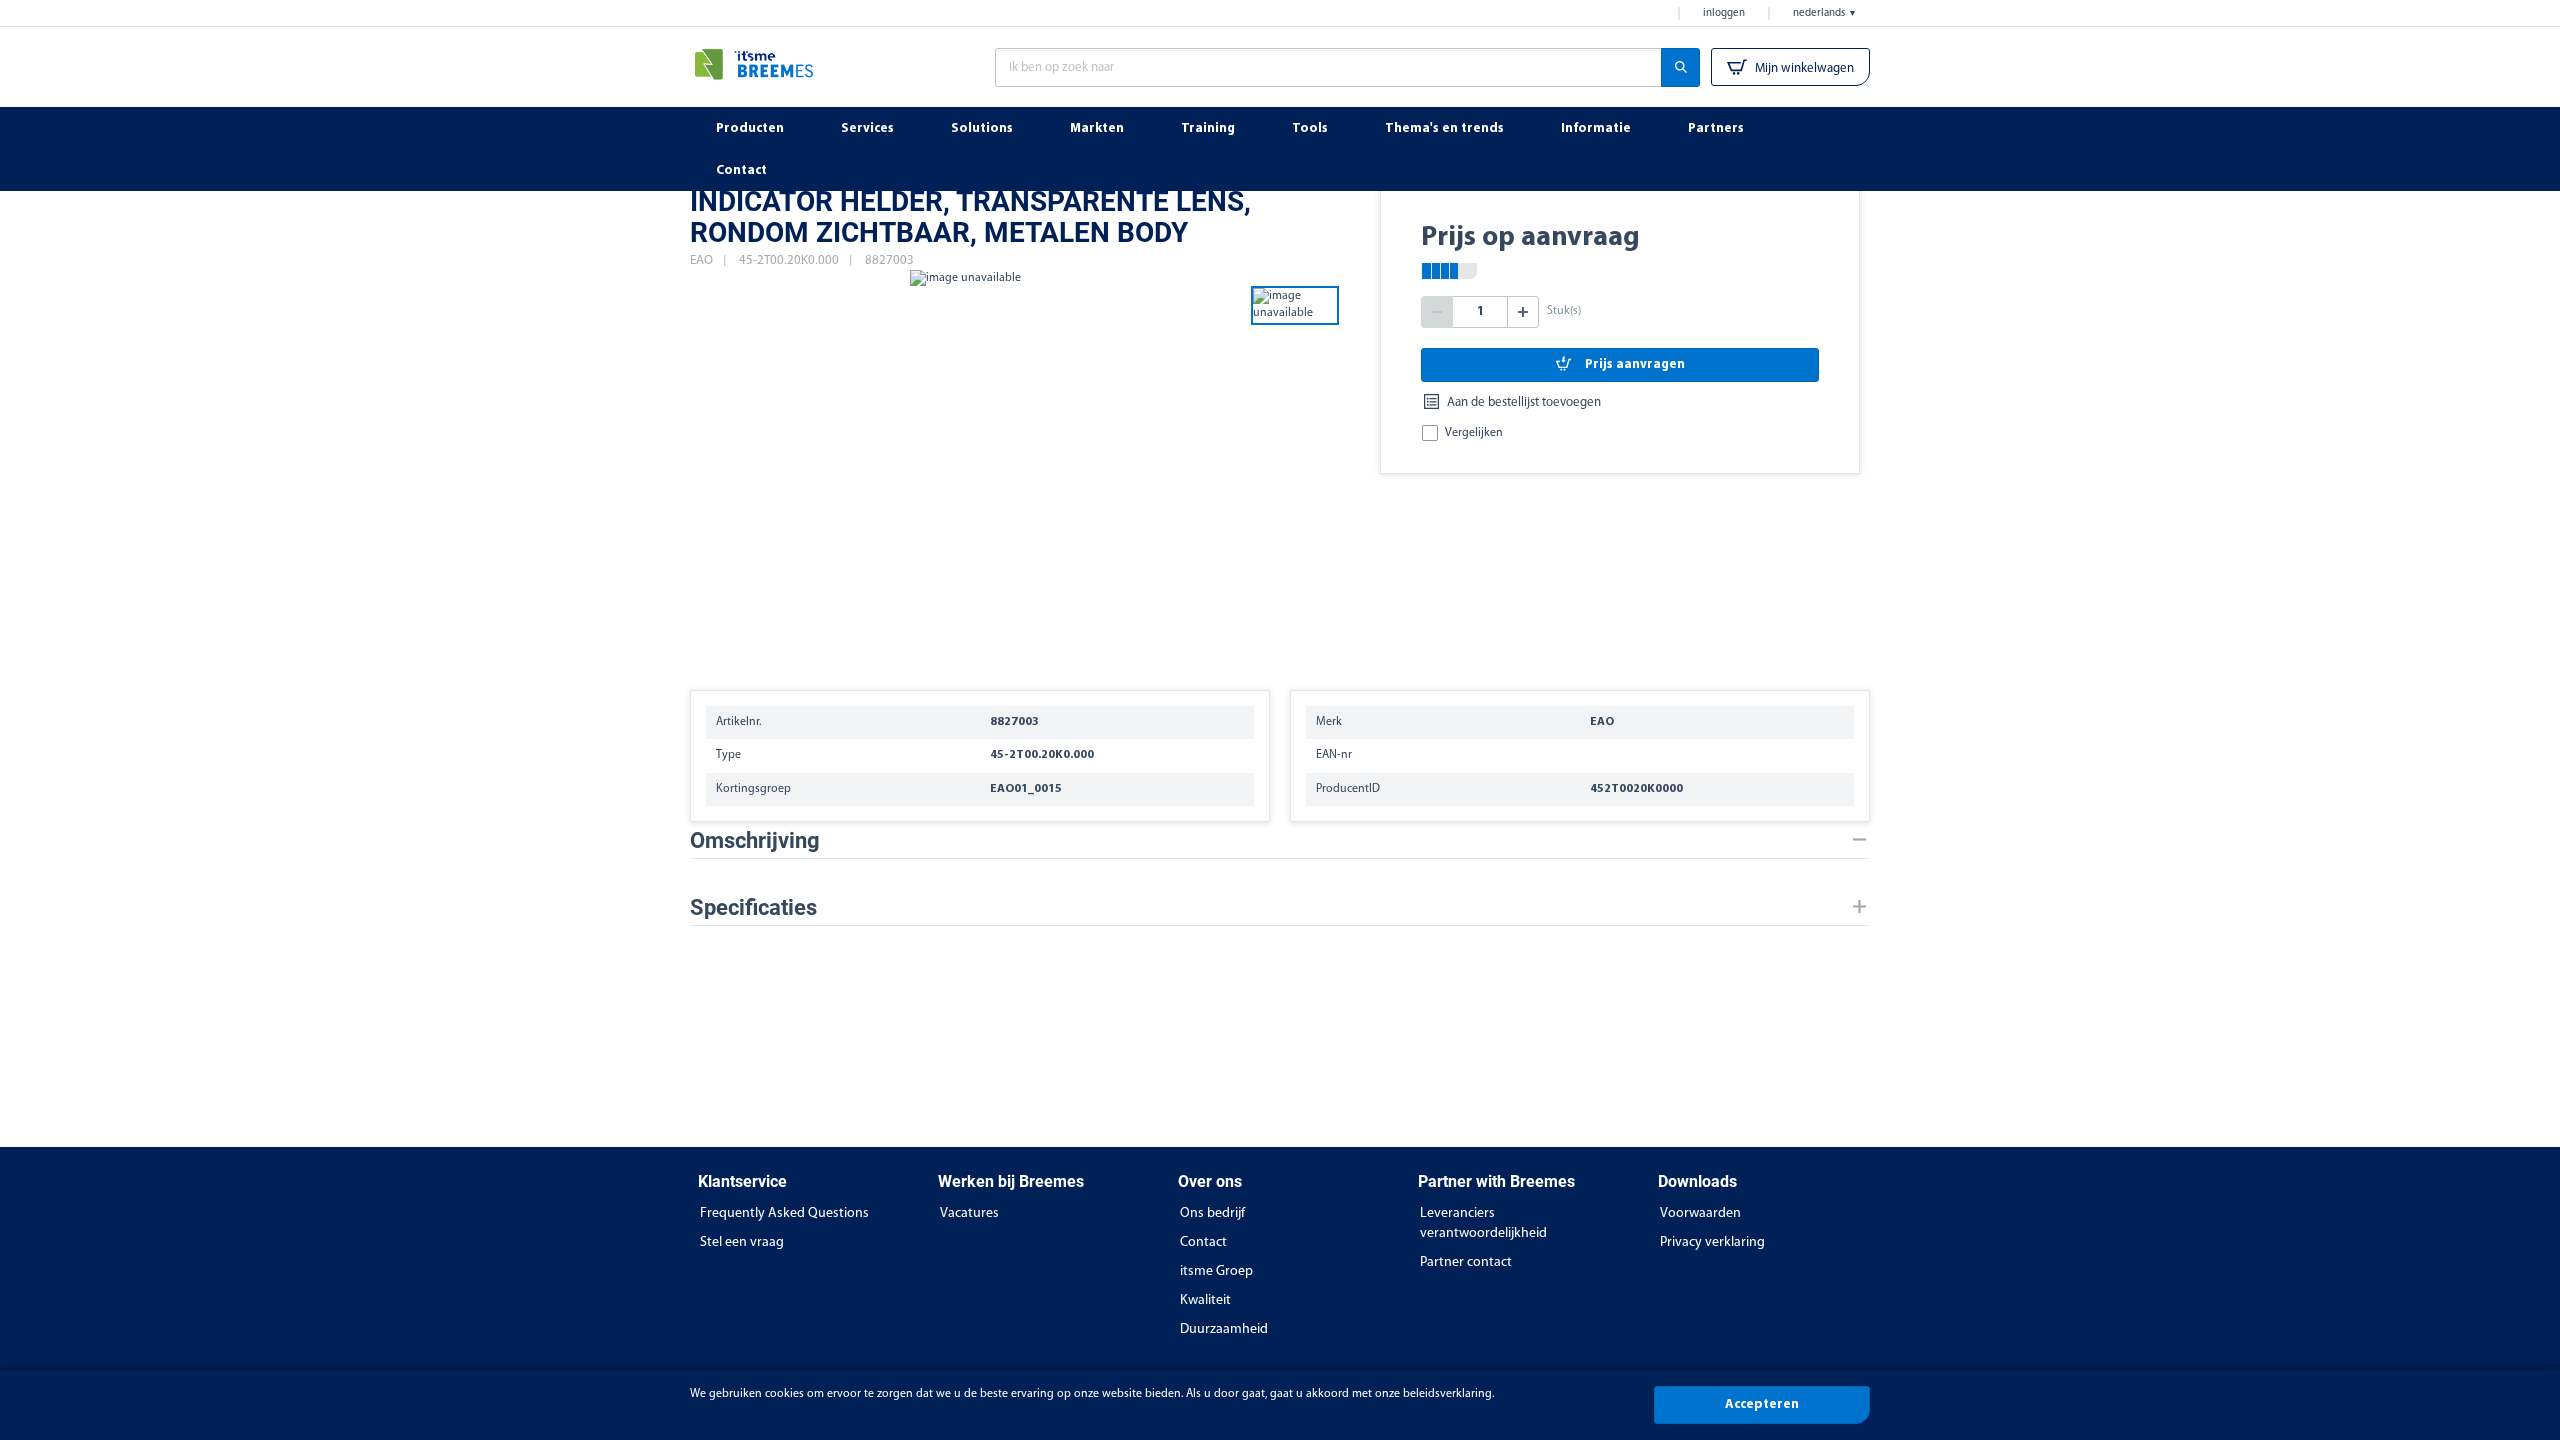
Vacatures (969, 1213)
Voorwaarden (1700, 1213)
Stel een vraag (742, 1242)
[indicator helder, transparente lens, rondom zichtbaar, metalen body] (965, 470)
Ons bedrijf (1212, 1213)
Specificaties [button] (753, 907)
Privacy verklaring (1712, 1242)
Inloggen (1724, 13)
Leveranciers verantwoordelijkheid (1483, 1223)
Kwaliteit (1205, 1300)
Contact (1203, 1242)
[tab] (1280, 840)
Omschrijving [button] (755, 840)
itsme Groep (1216, 1271)
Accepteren (1762, 1404)
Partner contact (1466, 1262)
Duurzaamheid (1224, 1329)
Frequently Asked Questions (784, 1213)
